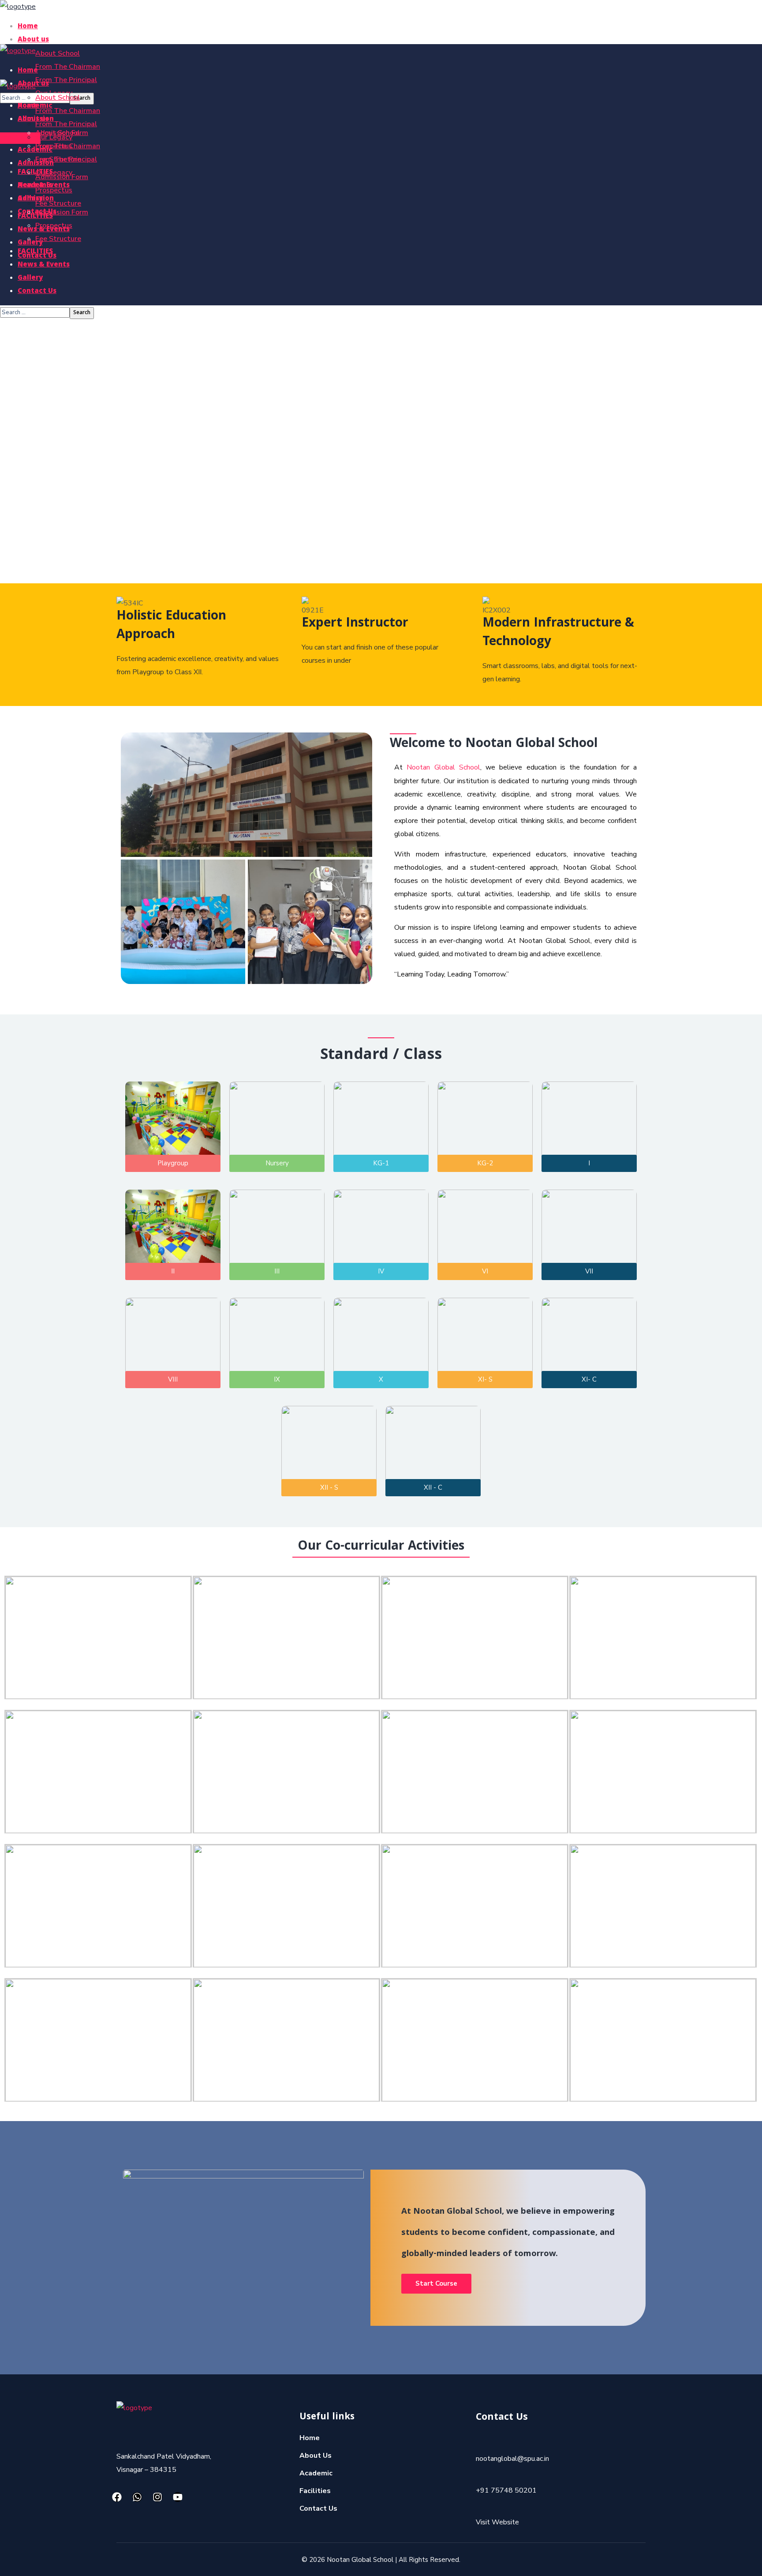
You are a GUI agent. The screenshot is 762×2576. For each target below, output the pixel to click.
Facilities (315, 2491)
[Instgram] (157, 2497)
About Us (316, 2456)
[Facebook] (117, 2497)
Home (310, 2438)
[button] (20, 138)
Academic (316, 2473)
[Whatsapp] (137, 2497)
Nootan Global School (443, 767)
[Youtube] (178, 2497)
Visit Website (497, 2522)
